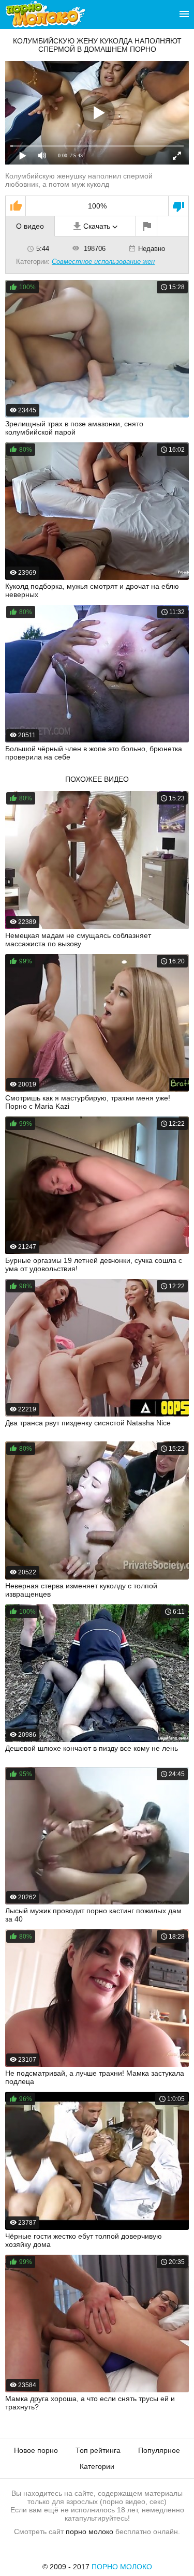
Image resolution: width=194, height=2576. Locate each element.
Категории (97, 2466)
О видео (30, 226)
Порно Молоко (122, 2567)
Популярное (159, 2450)
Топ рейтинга (98, 2450)
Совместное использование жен (103, 262)
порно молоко (89, 2532)
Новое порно (36, 2450)
